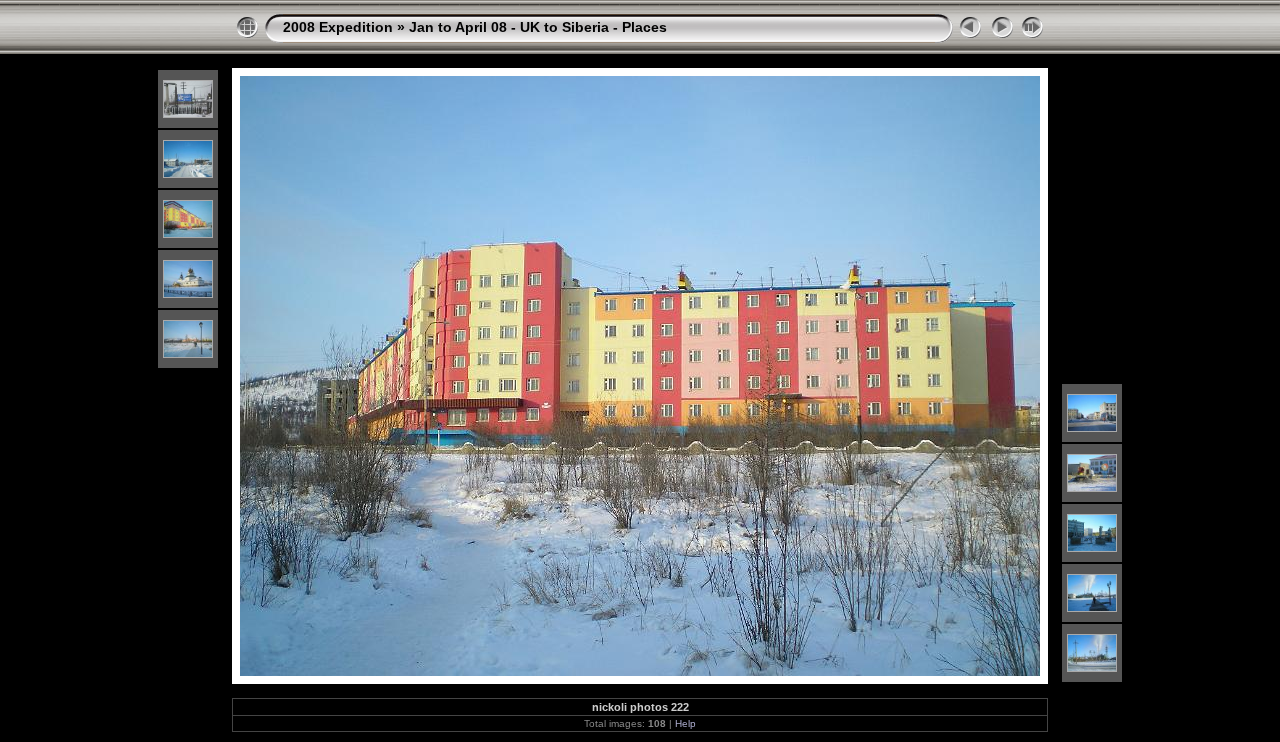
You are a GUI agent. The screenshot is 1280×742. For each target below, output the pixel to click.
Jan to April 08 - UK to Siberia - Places (538, 27)
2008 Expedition (338, 27)
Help (685, 723)
